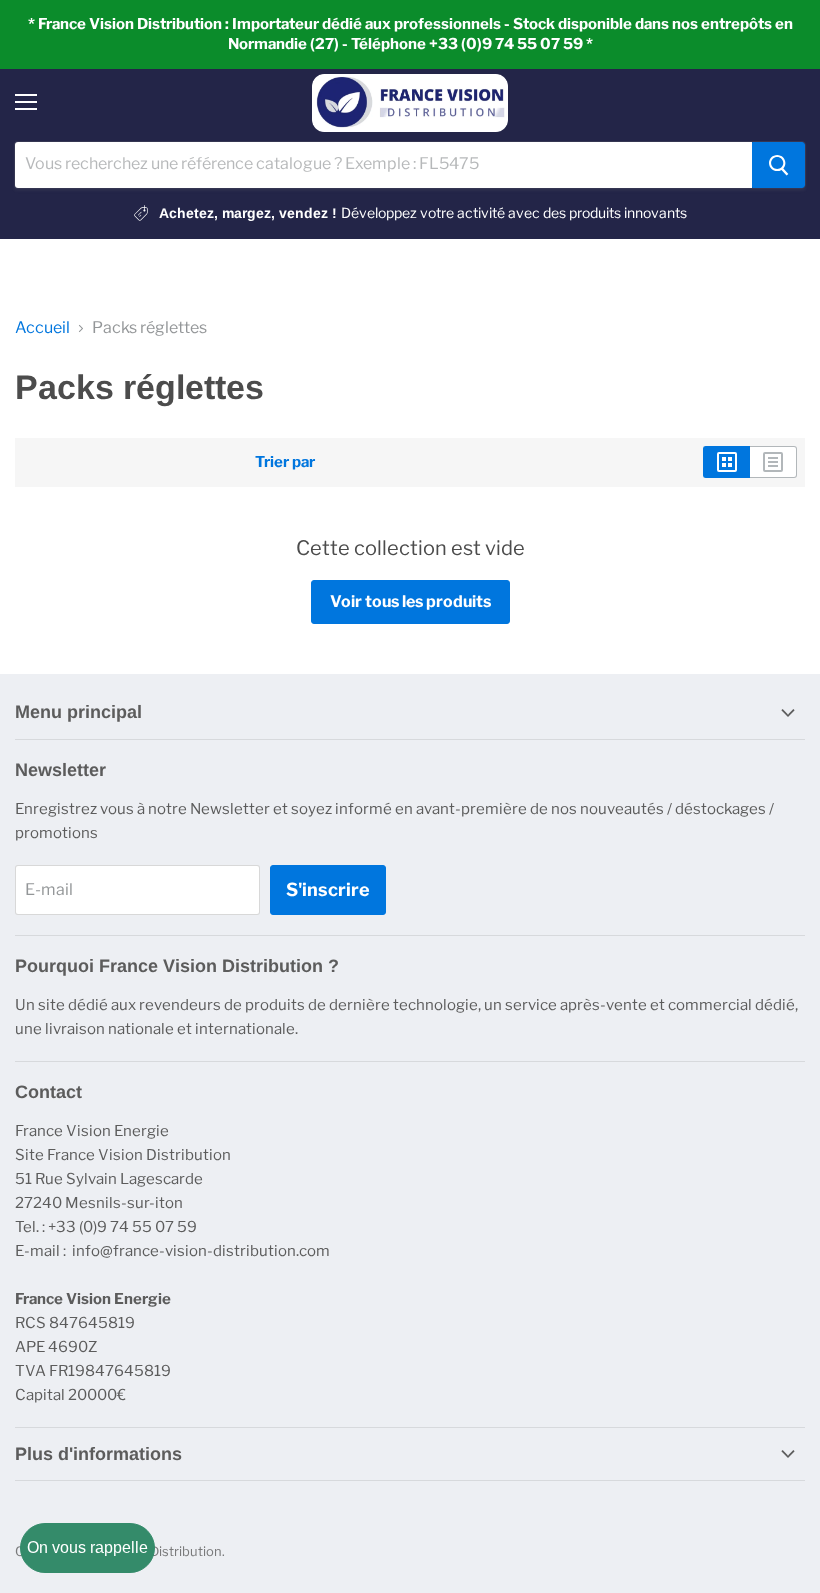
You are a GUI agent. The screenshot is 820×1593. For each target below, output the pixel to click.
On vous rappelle (87, 1547)
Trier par (285, 462)
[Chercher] (778, 165)
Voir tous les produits (410, 601)
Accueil (42, 328)
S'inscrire (328, 889)
